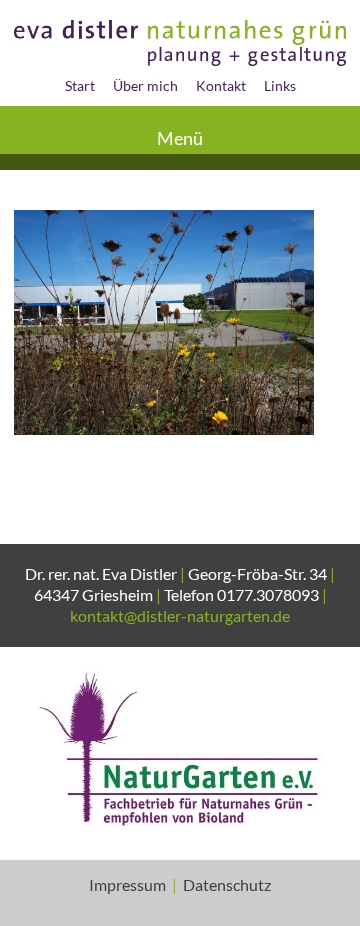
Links (280, 85)
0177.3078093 (268, 594)
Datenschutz (227, 884)
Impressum (127, 884)
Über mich (145, 85)
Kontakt (221, 85)
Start (80, 85)
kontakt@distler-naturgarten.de (180, 615)
